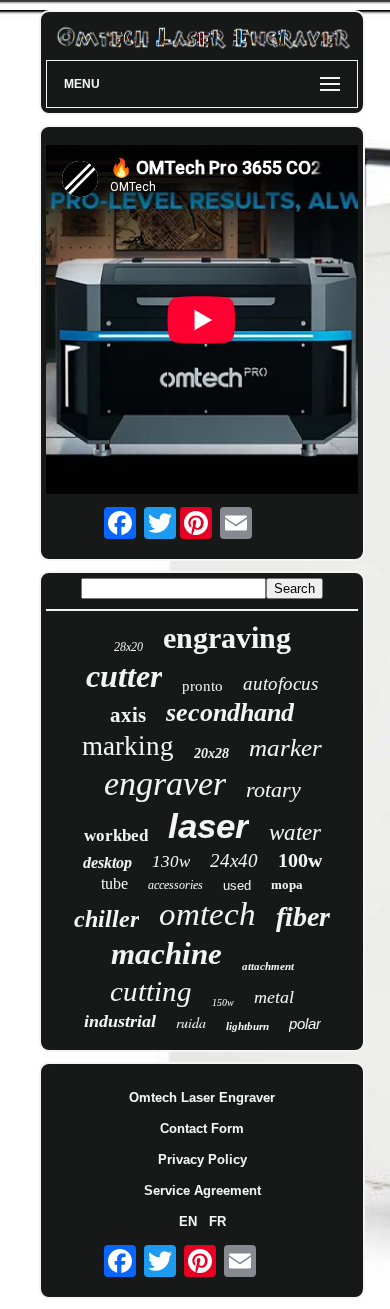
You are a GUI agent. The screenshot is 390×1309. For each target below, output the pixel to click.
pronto (202, 686)
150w (223, 1002)
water (295, 832)
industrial (120, 1021)
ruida (191, 1022)
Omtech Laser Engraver (202, 1097)
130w (171, 861)
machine (166, 953)
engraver (165, 783)
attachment (268, 966)
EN (188, 1221)
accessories (175, 885)
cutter (124, 676)
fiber (303, 916)
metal (274, 997)
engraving (227, 637)
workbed (116, 835)
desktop (107, 862)
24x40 (234, 860)
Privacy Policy (202, 1159)
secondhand (230, 712)
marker (285, 747)
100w (300, 860)
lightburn (247, 1026)
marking (128, 746)
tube (114, 883)
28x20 (128, 647)
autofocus (280, 683)
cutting (151, 991)
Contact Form (202, 1128)
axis (128, 715)
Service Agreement (202, 1190)
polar (305, 1023)
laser (208, 825)
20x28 (211, 753)
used (237, 885)
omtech (207, 914)
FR (217, 1221)
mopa (287, 884)
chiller (106, 919)
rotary (273, 789)
